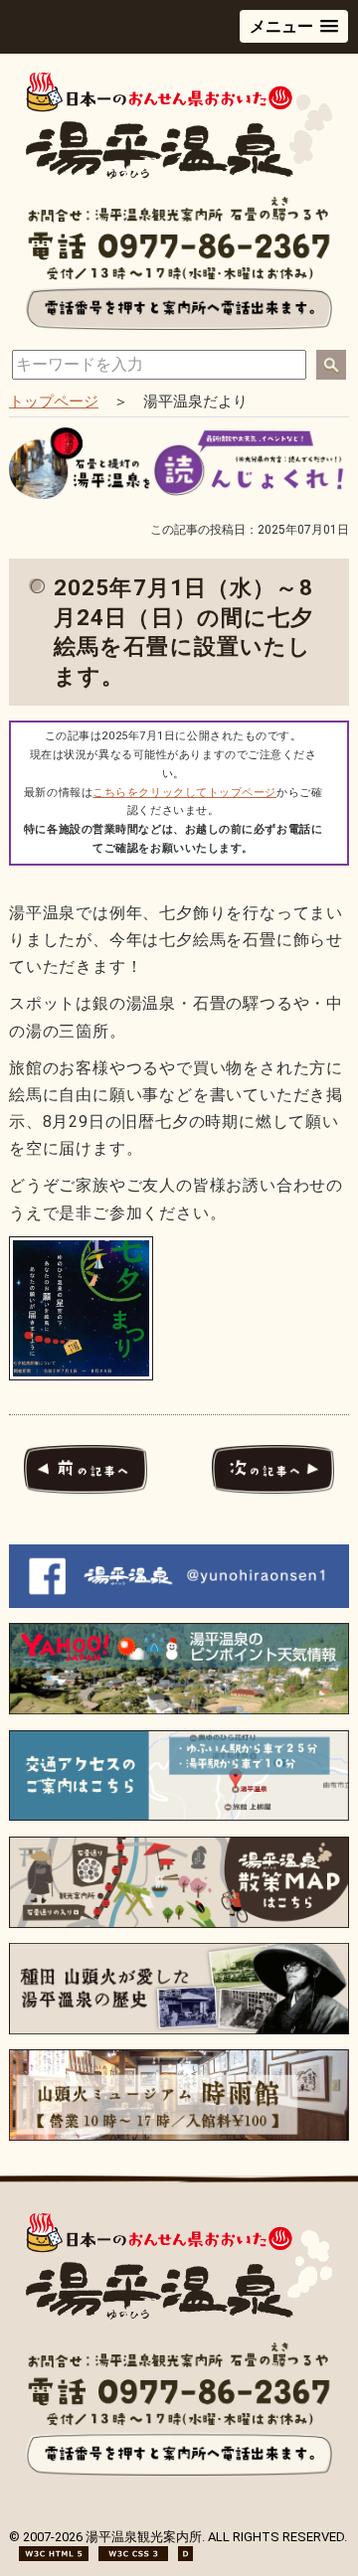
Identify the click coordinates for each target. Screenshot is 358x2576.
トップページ (54, 402)
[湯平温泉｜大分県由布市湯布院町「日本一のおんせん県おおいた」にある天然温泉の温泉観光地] (179, 2315)
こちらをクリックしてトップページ (184, 793)
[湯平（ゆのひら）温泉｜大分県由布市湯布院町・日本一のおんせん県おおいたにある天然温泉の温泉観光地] (179, 174)
